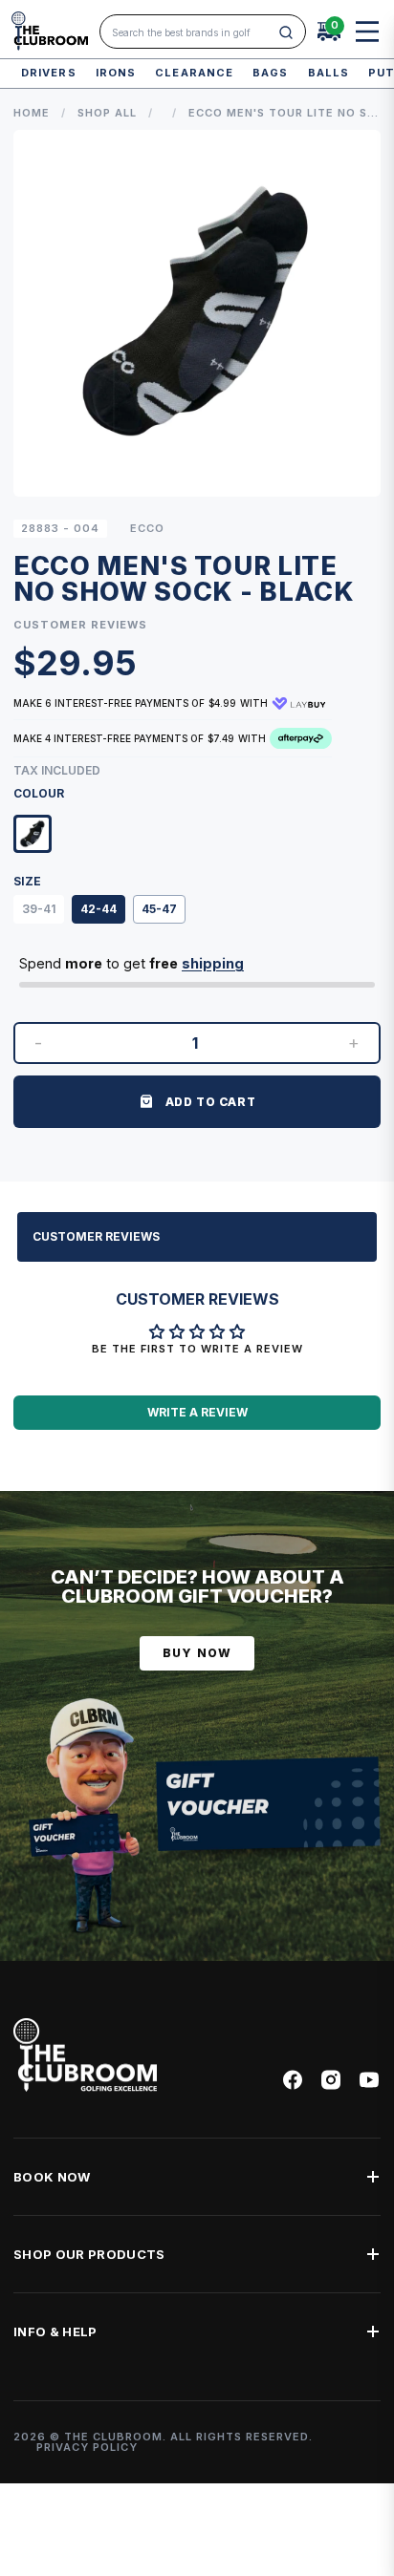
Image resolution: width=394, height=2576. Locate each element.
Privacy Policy (87, 2447)
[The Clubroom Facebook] (293, 2080)
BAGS (270, 73)
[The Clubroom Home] (50, 31)
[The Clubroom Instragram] (331, 2080)
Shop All (107, 113)
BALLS (329, 73)
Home (32, 113)
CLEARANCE (194, 73)
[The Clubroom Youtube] (369, 2080)
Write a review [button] (197, 1412)
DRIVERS (49, 73)
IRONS (116, 73)
